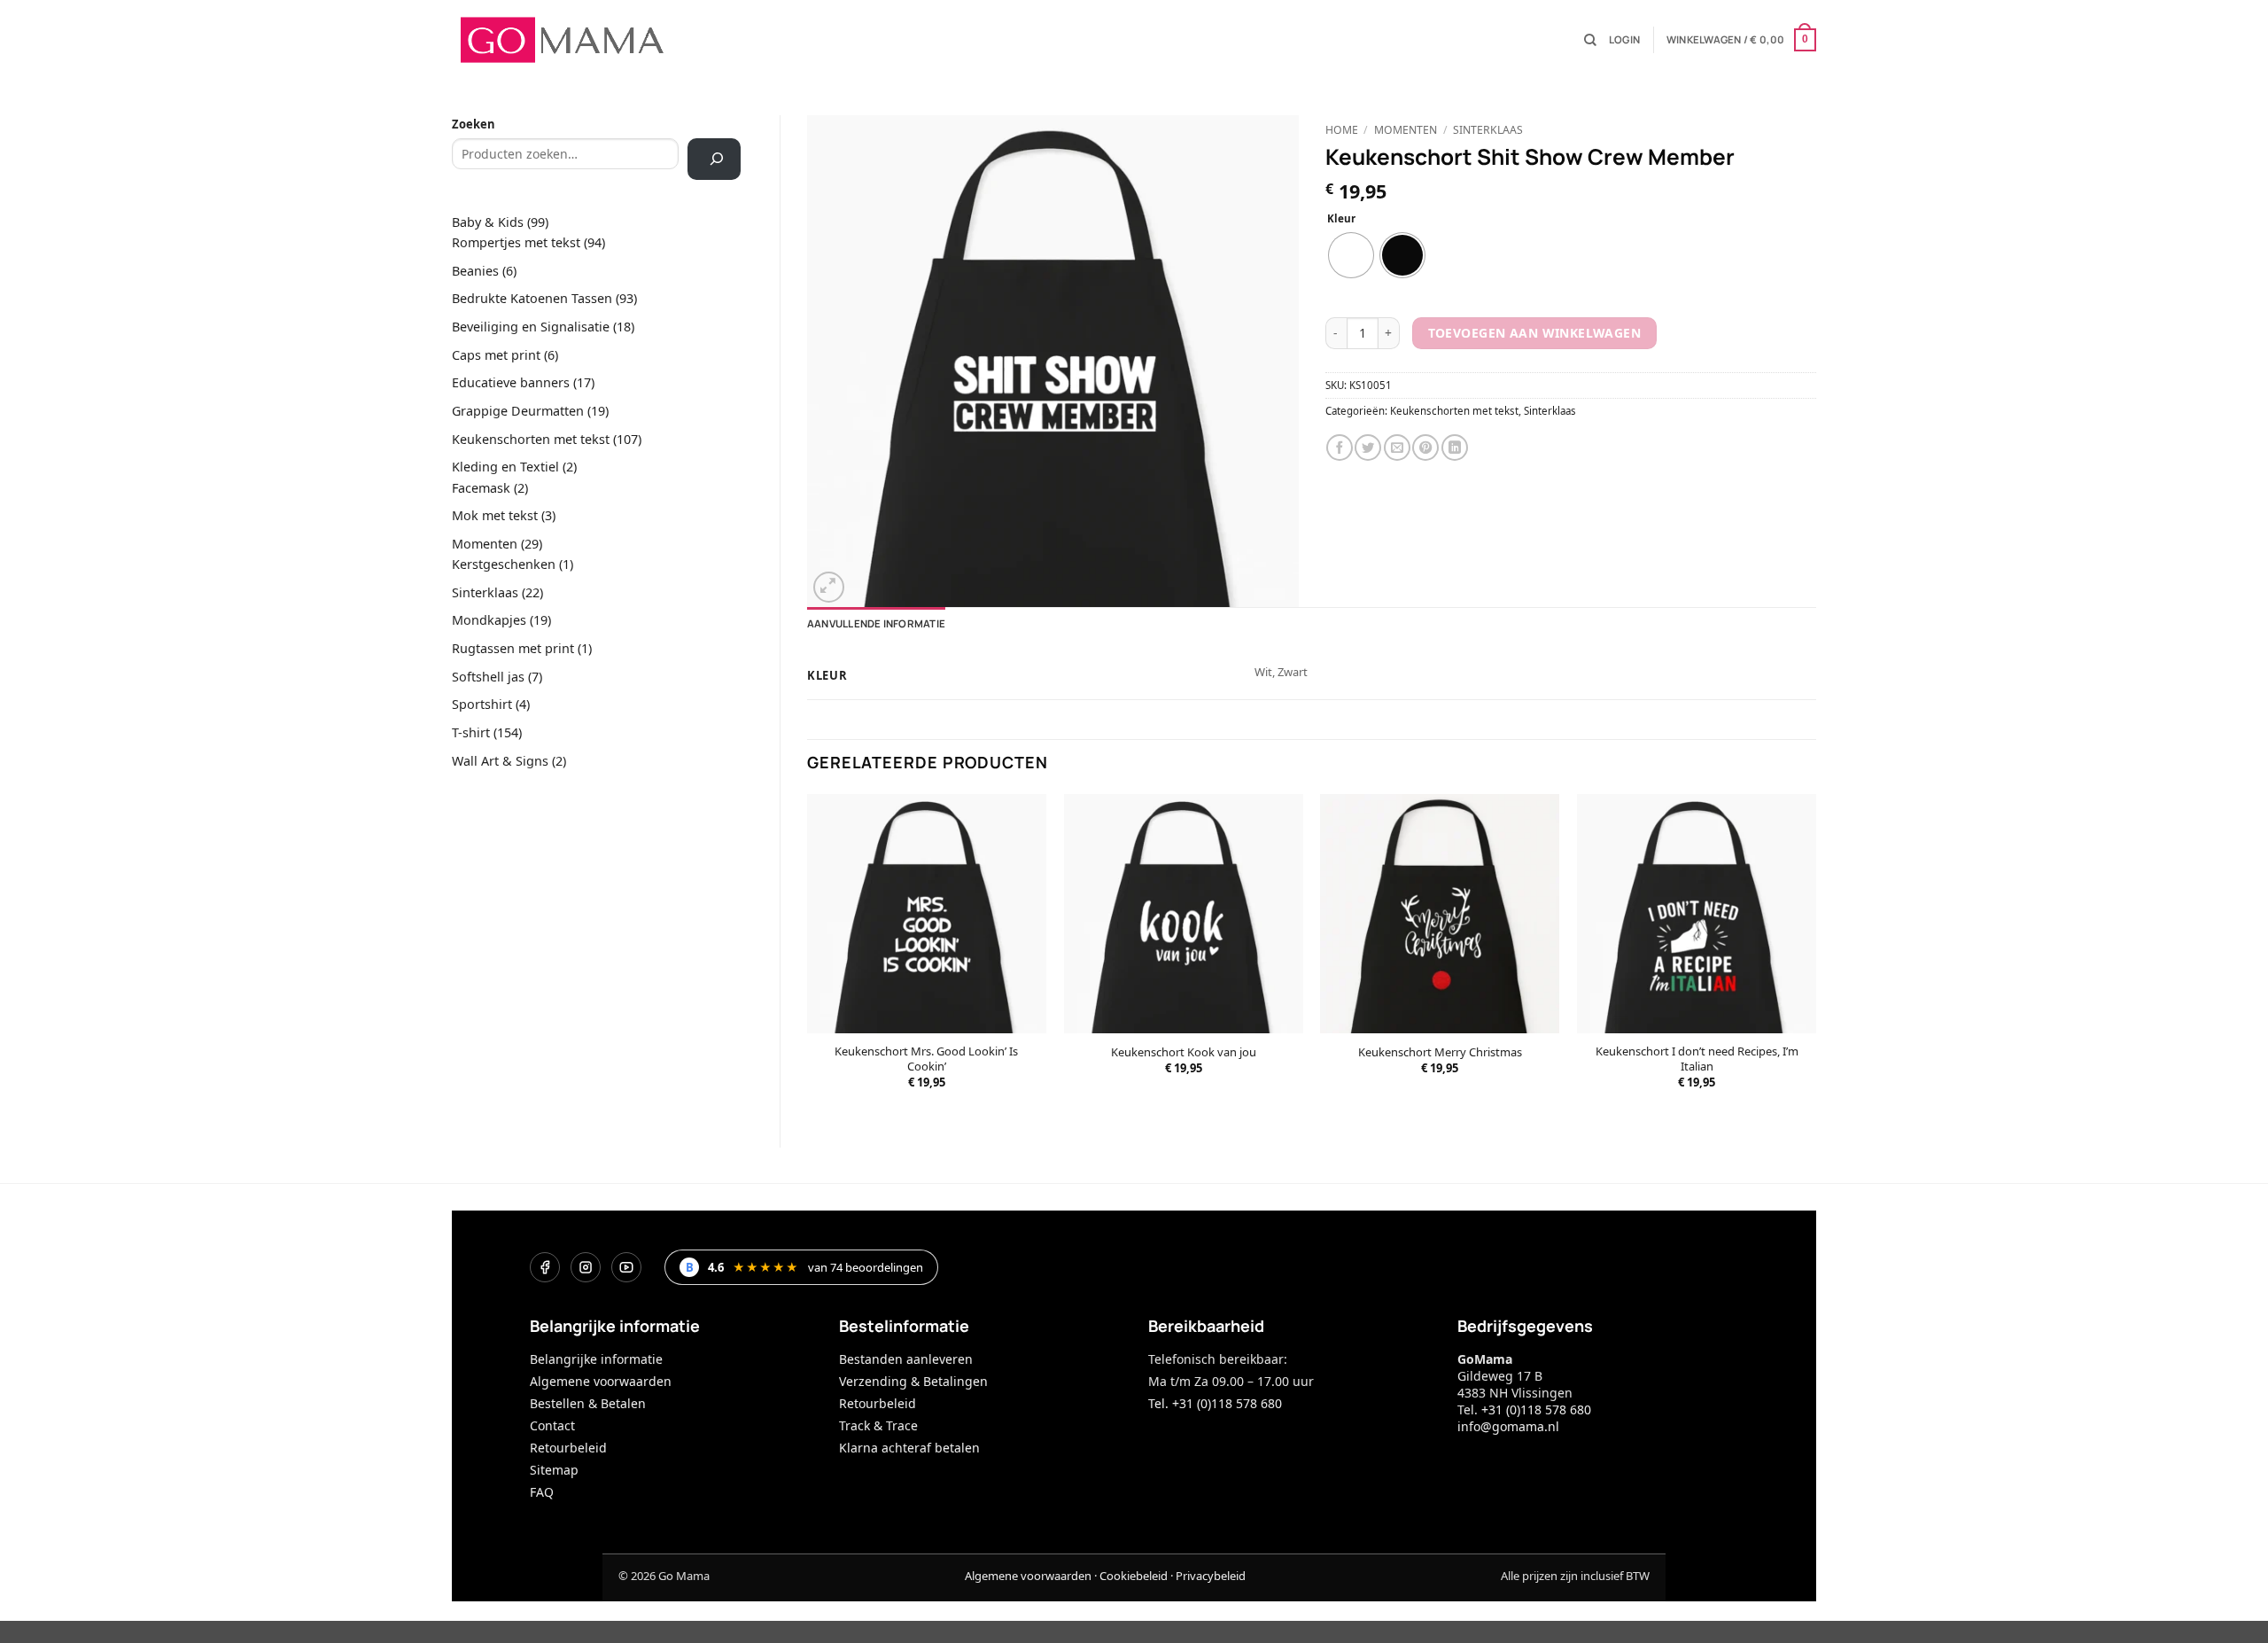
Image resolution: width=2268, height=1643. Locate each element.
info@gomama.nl (1508, 1426)
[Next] (1815, 956)
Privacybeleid (1211, 1576)
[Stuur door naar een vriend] (1397, 448)
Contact (552, 1425)
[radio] (1351, 255)
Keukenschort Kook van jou (1184, 1052)
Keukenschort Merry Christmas (1440, 1052)
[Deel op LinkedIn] (1455, 448)
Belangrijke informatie (596, 1359)
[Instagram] (586, 1267)
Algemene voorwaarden (601, 1381)
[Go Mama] (563, 40)
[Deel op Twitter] (1368, 448)
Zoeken (474, 124)
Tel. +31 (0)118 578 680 (1215, 1403)
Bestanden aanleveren (906, 1359)
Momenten (1406, 130)
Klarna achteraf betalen (909, 1448)
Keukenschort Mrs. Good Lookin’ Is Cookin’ (926, 1059)
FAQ (542, 1492)
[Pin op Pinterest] (1425, 448)
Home (1342, 130)
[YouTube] (626, 1267)
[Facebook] (545, 1267)
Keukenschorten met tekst (1454, 411)
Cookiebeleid (1134, 1576)
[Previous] (808, 956)
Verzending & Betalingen (913, 1381)
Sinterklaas (1488, 130)
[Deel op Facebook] (1340, 448)
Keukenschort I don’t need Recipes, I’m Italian (1697, 1059)
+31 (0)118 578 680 (1536, 1409)
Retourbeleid (568, 1448)
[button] (1624, 40)
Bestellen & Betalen (588, 1403)
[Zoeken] (1590, 40)
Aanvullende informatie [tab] (876, 623)
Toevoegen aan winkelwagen (1534, 333)
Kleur (1341, 219)
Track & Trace (878, 1425)
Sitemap (554, 1470)
